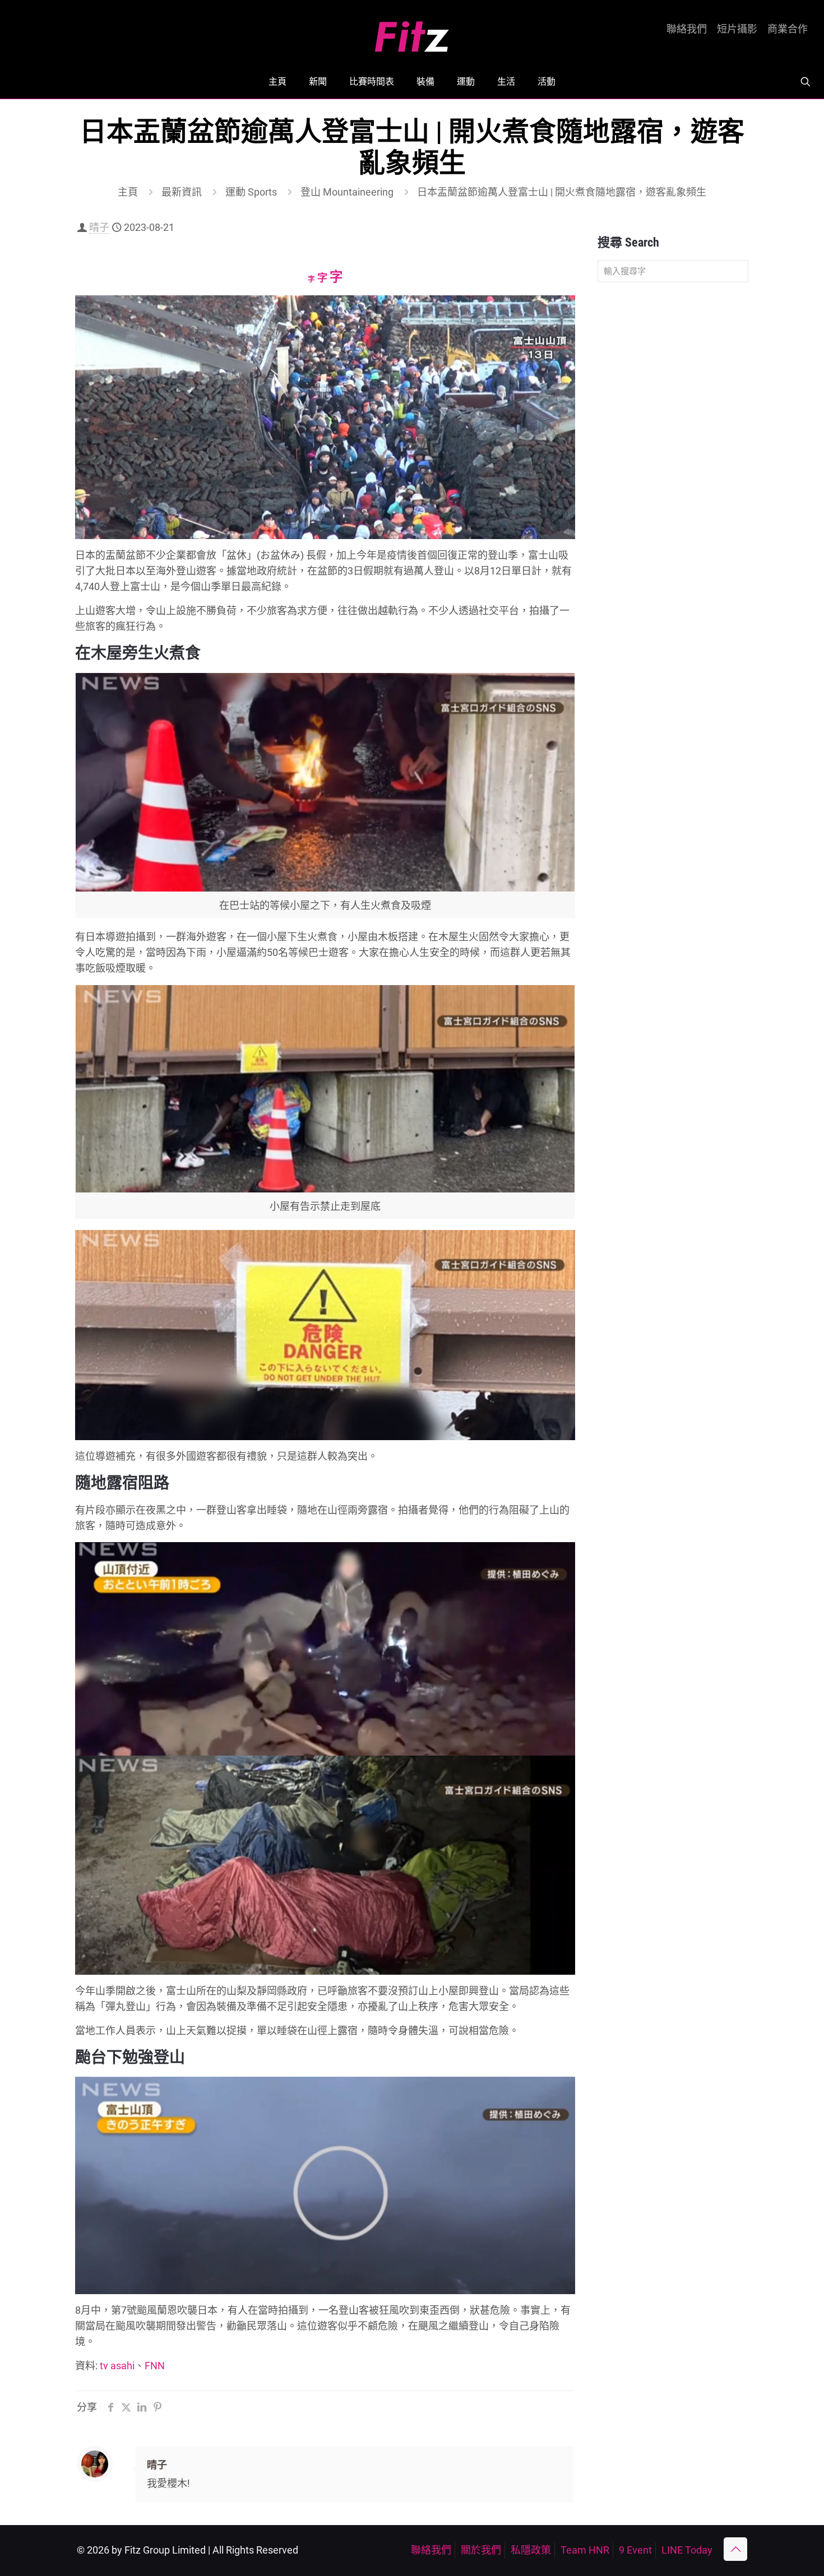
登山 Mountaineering (347, 192)
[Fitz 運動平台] (412, 32)
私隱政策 (531, 2550)
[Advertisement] (673, 467)
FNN (155, 2366)
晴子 (99, 227)
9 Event (635, 2550)
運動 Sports (251, 192)
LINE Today (687, 2550)
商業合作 (788, 29)
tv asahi (117, 2366)
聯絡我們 (687, 29)
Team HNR (585, 2550)
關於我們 (481, 2550)
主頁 (128, 192)
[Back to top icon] (735, 2549)
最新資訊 (182, 192)
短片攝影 (737, 29)
